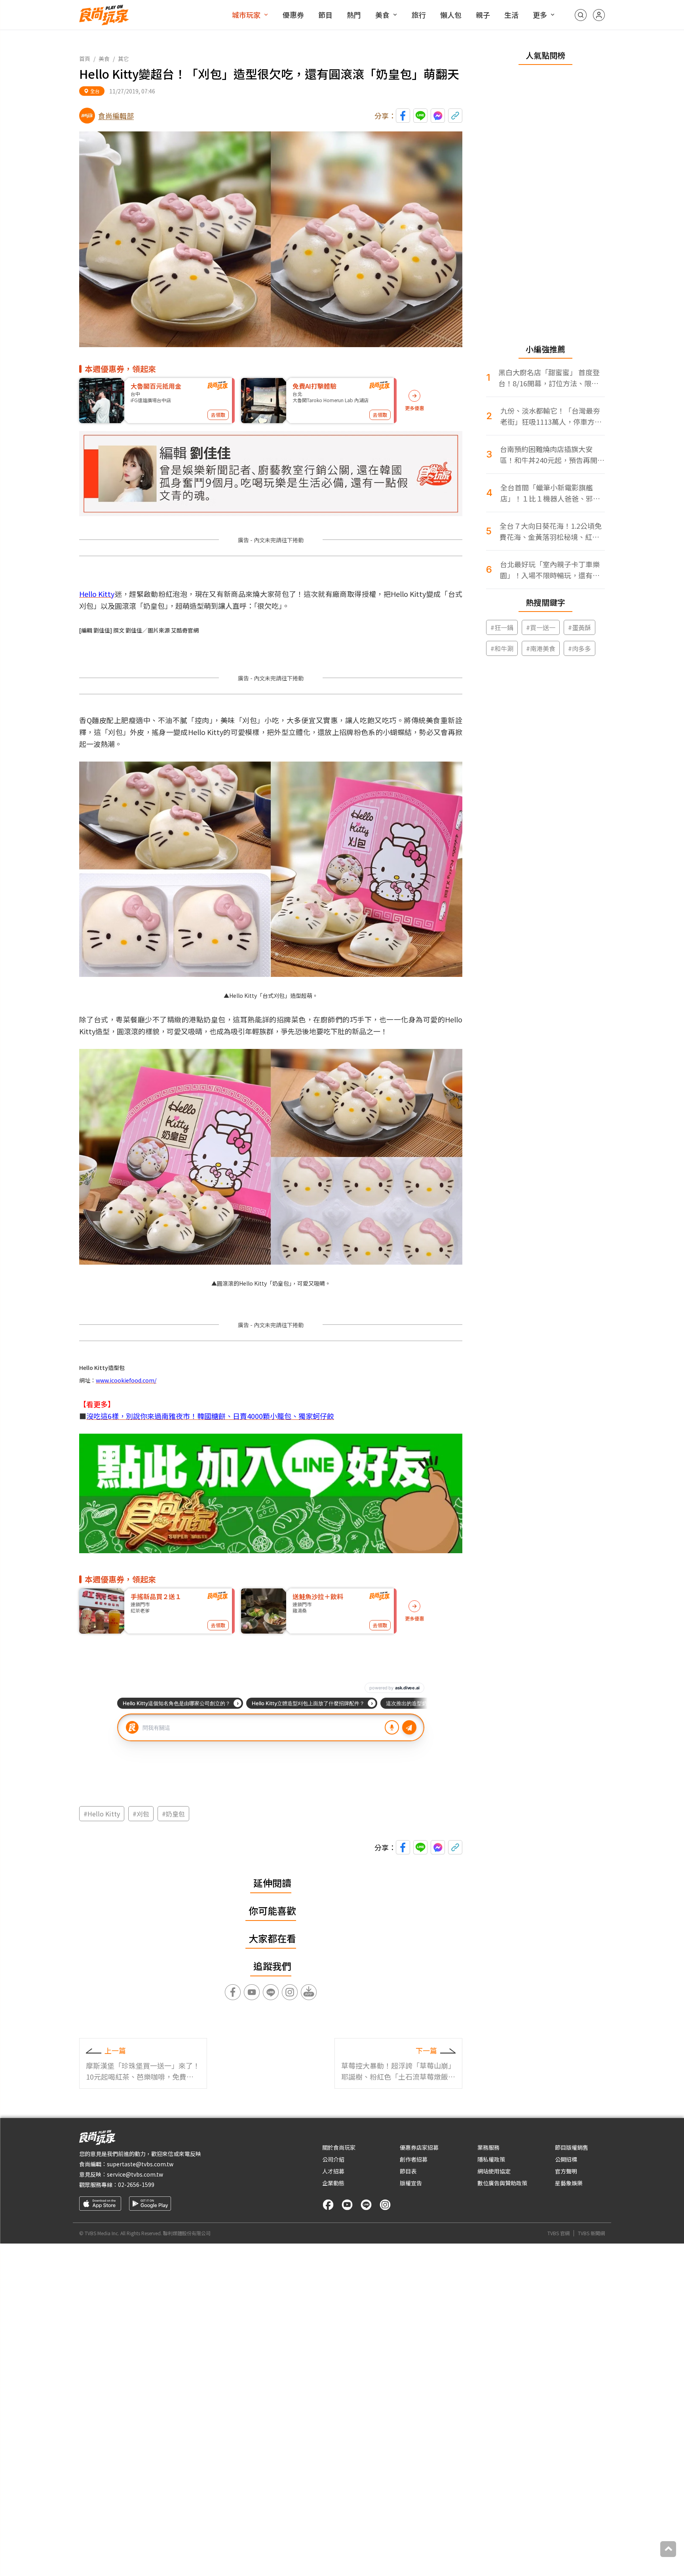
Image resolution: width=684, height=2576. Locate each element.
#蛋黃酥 (579, 627)
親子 (483, 15)
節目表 (408, 2171)
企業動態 (333, 2183)
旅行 (419, 15)
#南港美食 (541, 648)
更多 (540, 15)
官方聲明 (566, 2171)
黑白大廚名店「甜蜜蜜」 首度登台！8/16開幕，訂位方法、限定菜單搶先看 (549, 378)
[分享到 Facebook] (403, 116)
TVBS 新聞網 (591, 2233)
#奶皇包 (173, 1814)
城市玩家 (246, 15)
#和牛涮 (502, 648)
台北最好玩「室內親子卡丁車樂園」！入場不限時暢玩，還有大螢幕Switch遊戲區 (550, 570)
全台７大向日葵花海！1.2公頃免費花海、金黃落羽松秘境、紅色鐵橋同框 (551, 531)
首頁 (85, 59)
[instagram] (385, 2205)
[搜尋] (581, 15)
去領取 (218, 415)
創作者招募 (414, 2159)
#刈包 (141, 1814)
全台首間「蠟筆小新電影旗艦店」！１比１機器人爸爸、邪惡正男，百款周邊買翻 (550, 493)
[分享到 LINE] (420, 116)
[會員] (599, 15)
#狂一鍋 (502, 627)
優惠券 (293, 15)
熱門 (354, 15)
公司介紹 (333, 2159)
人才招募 (333, 2171)
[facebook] (328, 2205)
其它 (123, 59)
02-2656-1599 (136, 2185)
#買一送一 (541, 627)
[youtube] (347, 2205)
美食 (382, 15)
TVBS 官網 (559, 2233)
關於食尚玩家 (339, 2147)
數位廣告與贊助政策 (502, 2183)
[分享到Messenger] (438, 116)
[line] (366, 2205)
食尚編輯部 (116, 116)
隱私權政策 (491, 2159)
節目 (325, 15)
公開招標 (566, 2159)
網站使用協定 (494, 2171)
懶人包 (451, 15)
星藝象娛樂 (569, 2183)
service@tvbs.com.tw (135, 2174)
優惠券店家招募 (419, 2147)
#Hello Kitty (102, 1814)
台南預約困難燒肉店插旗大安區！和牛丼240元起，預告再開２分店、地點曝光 (552, 455)
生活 (511, 15)
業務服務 (488, 2147)
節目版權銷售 (572, 2147)
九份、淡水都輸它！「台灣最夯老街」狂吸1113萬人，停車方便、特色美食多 (550, 416)
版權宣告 (411, 2183)
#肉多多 (579, 648)
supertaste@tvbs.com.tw (140, 2164)
